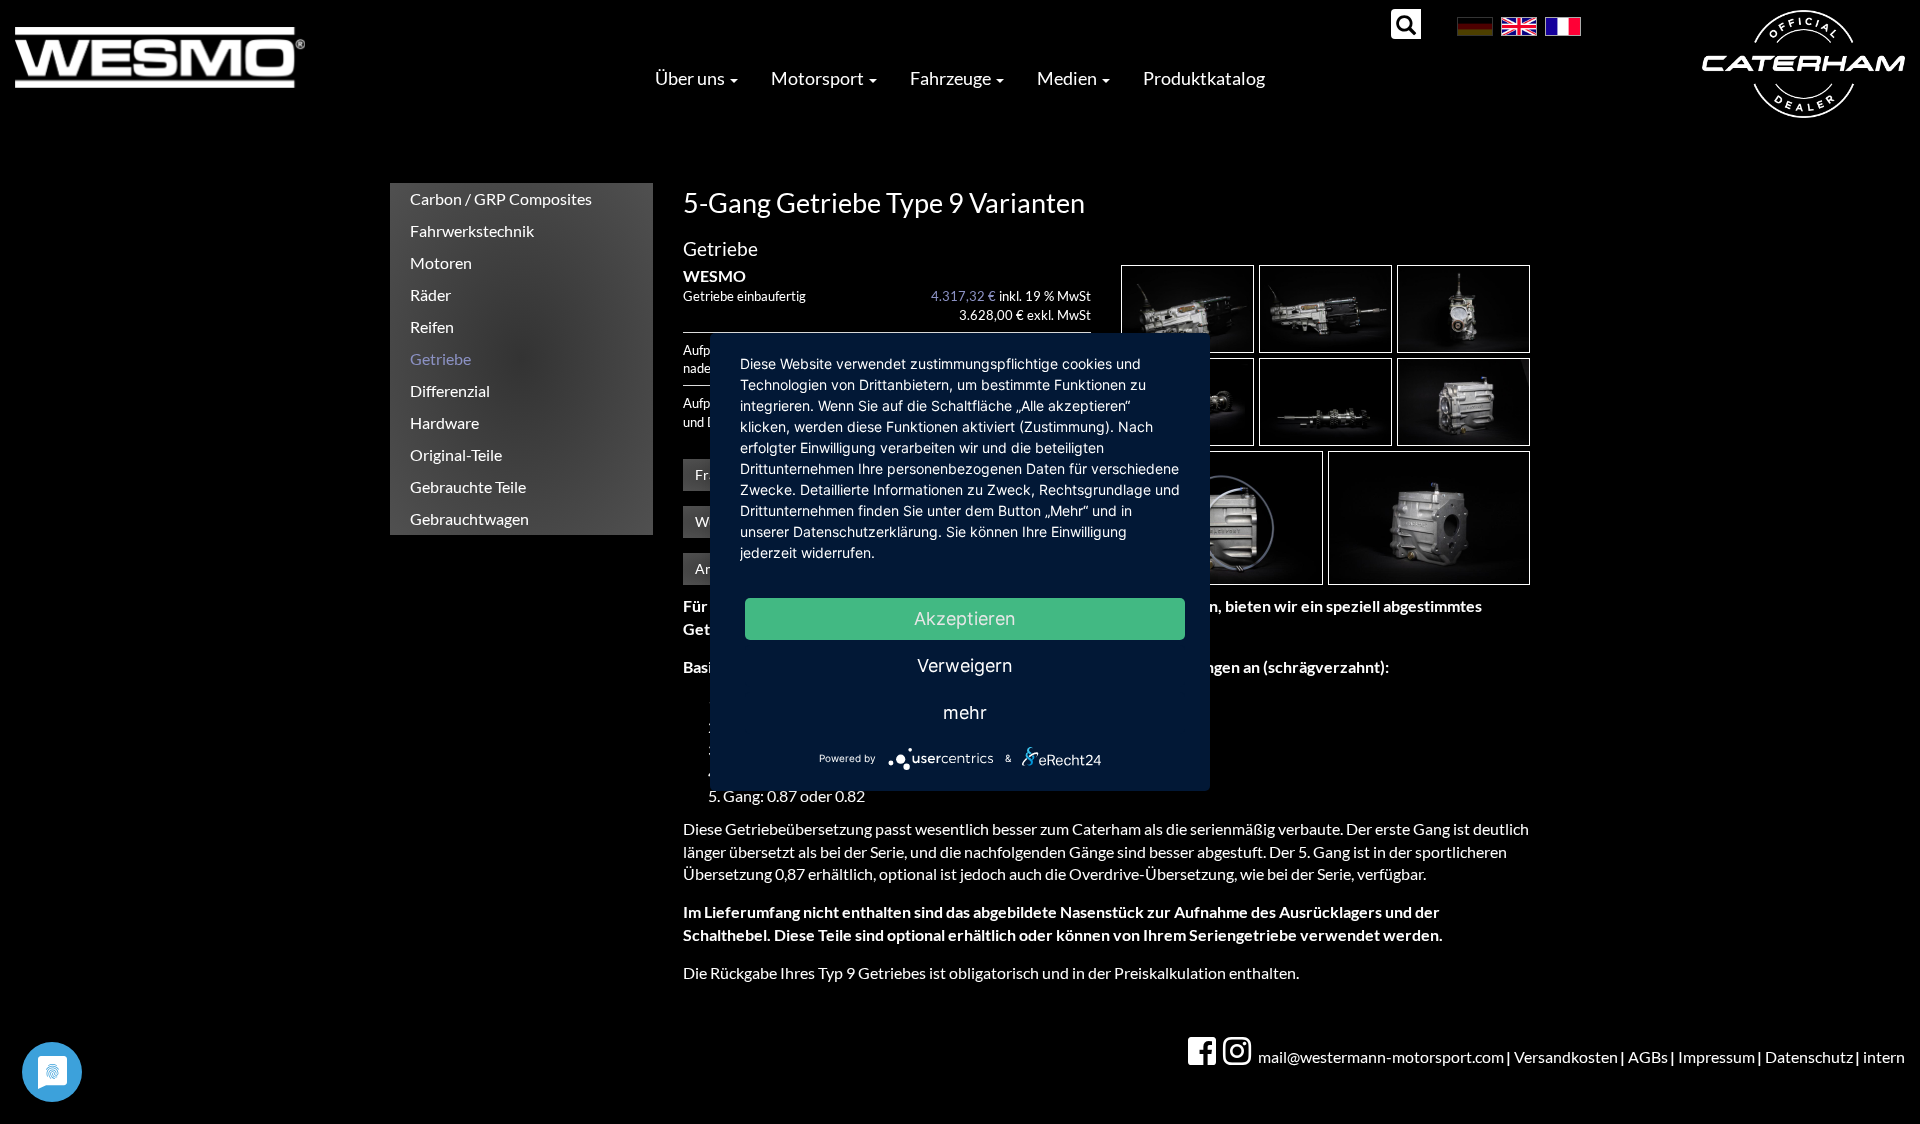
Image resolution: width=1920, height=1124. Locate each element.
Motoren (441, 262)
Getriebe (440, 358)
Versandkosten (1566, 1056)
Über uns (691, 78)
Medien (1068, 78)
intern (1884, 1056)
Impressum (1716, 1056)
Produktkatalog (1204, 78)
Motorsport (819, 78)
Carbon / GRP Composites (501, 198)
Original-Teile (456, 454)
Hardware (444, 422)
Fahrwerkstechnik (472, 230)
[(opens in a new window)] (1204, 1052)
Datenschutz (1809, 1056)
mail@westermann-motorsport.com (1381, 1056)
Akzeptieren (965, 618)
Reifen (432, 326)
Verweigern (965, 665)
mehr (965, 712)
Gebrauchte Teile (468, 486)
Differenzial (450, 390)
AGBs (1648, 1056)
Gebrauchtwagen (469, 518)
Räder (430, 294)
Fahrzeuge (952, 78)
